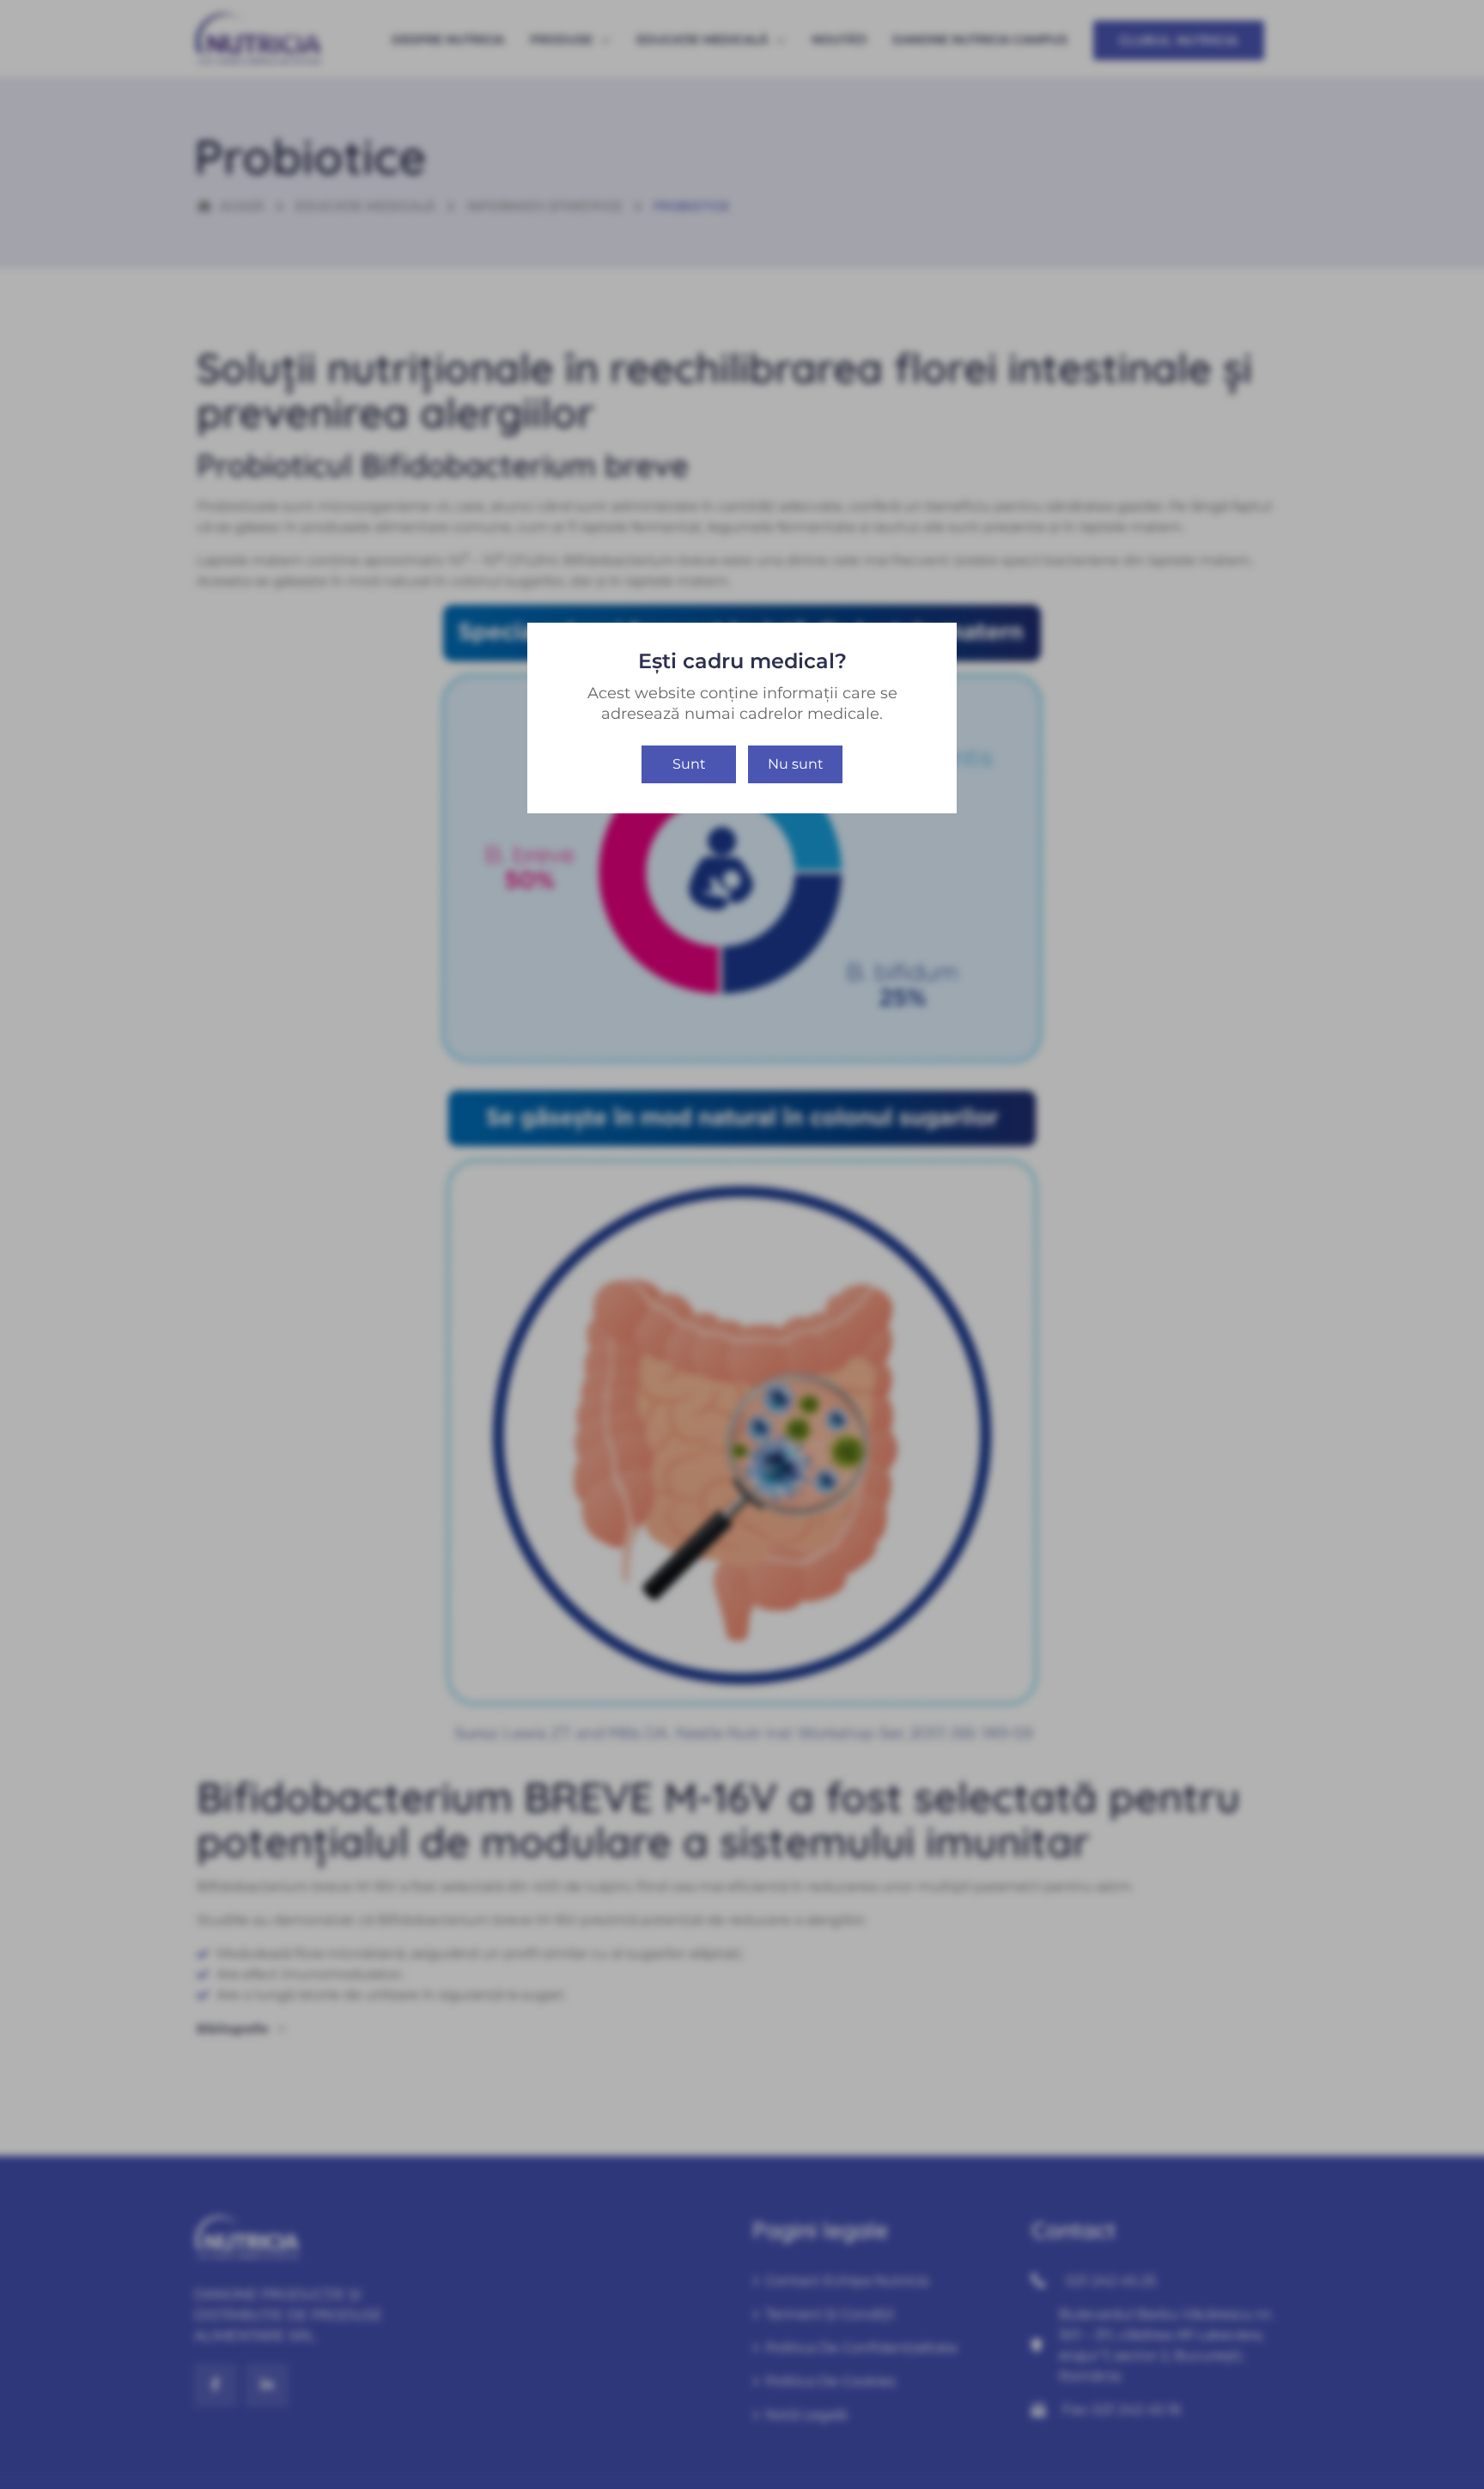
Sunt (689, 764)
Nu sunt (796, 764)
